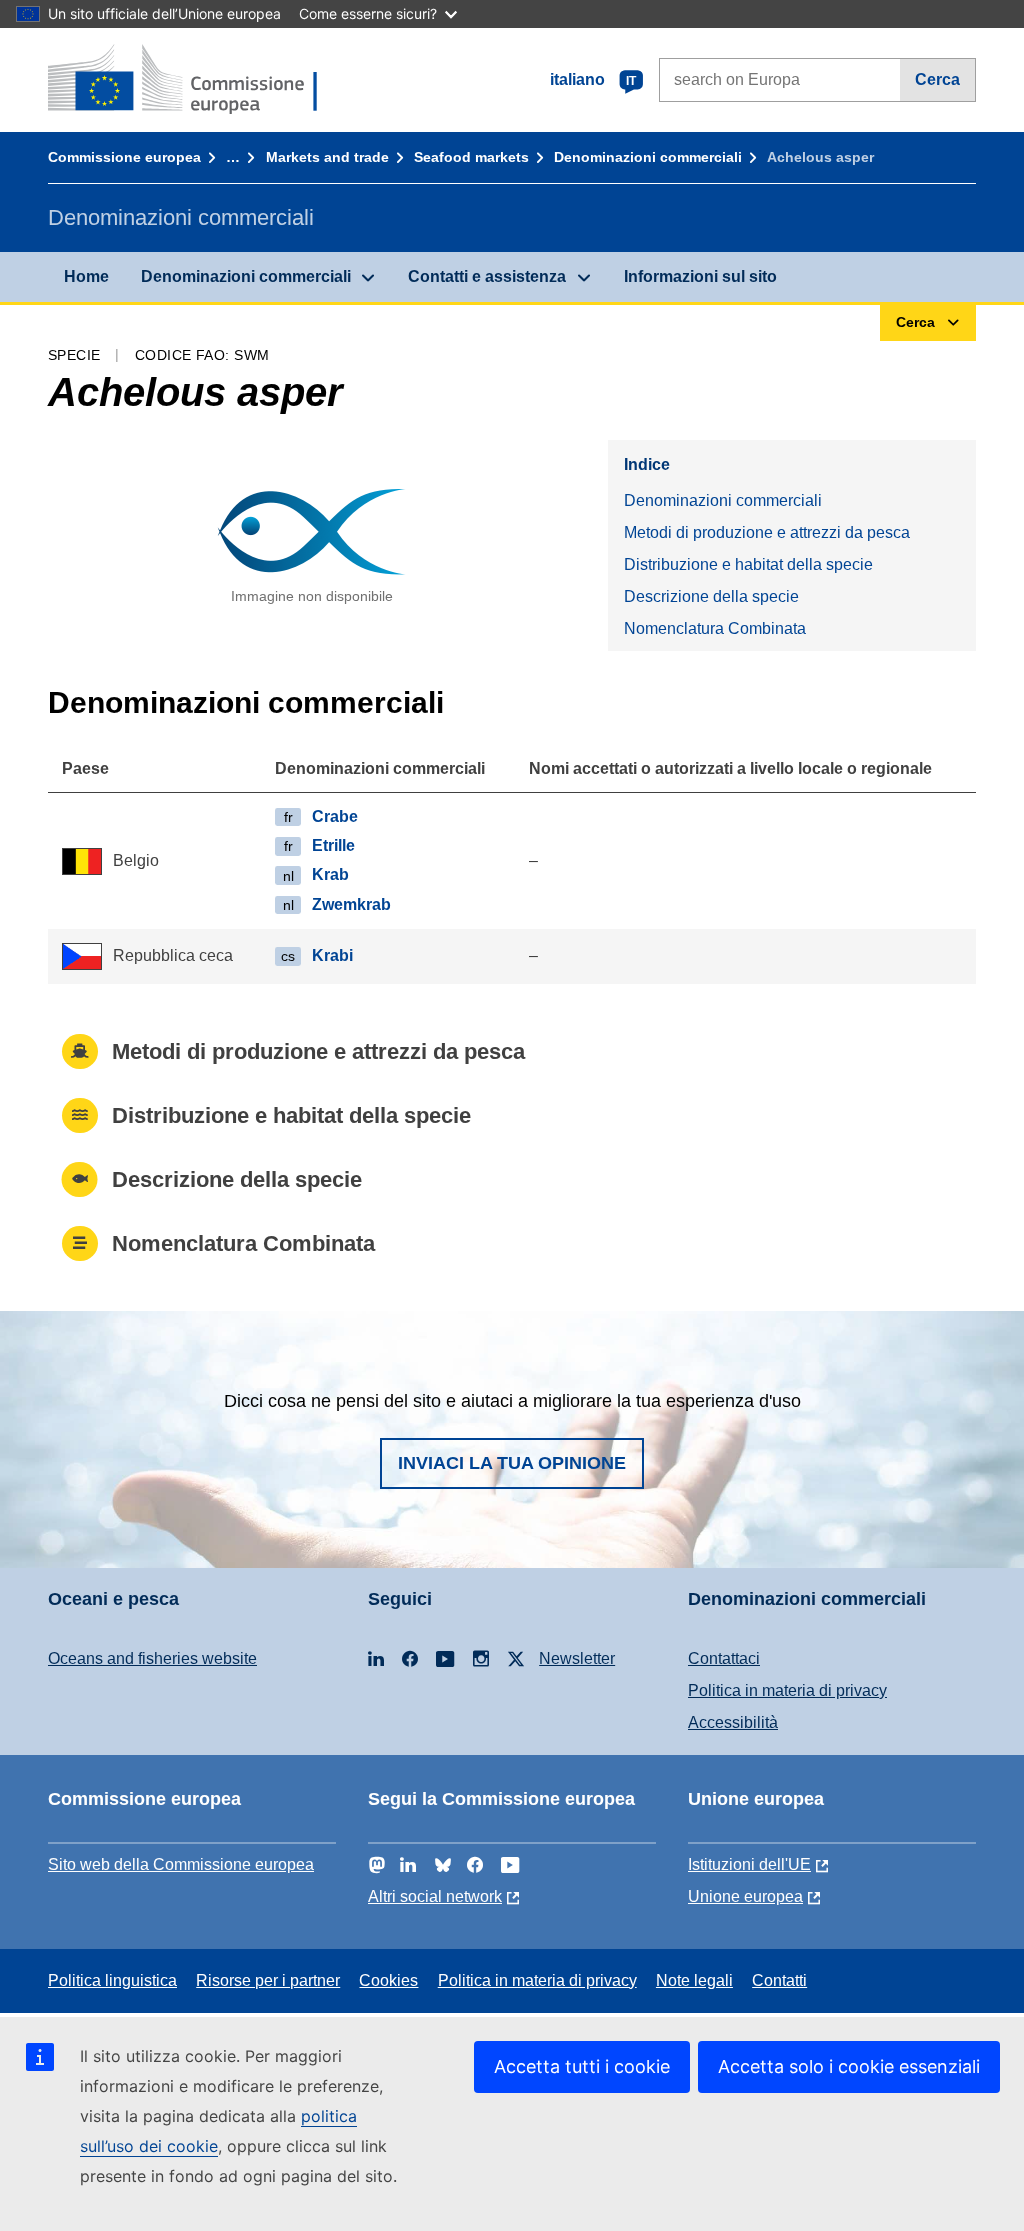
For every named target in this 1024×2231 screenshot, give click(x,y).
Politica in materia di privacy (787, 1690)
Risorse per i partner (268, 1980)
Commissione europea (124, 157)
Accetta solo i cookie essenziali (849, 2066)
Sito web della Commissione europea (181, 1864)
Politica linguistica (112, 1980)
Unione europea (745, 1896)
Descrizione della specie (711, 596)
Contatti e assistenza (487, 276)
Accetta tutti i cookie (582, 2066)
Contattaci (724, 1658)
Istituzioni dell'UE (749, 1864)
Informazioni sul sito (700, 276)
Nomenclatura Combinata (715, 628)
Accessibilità (733, 1722)
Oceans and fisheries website (152, 1658)
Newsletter (577, 1658)
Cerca (937, 79)
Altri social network (435, 1896)
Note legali (694, 1980)
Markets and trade (327, 157)
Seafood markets (471, 157)
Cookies (388, 1980)
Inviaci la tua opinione (512, 1463)
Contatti (779, 1980)
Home (86, 276)
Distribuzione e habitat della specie (748, 564)
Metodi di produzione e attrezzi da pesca (767, 532)
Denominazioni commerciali (648, 157)
